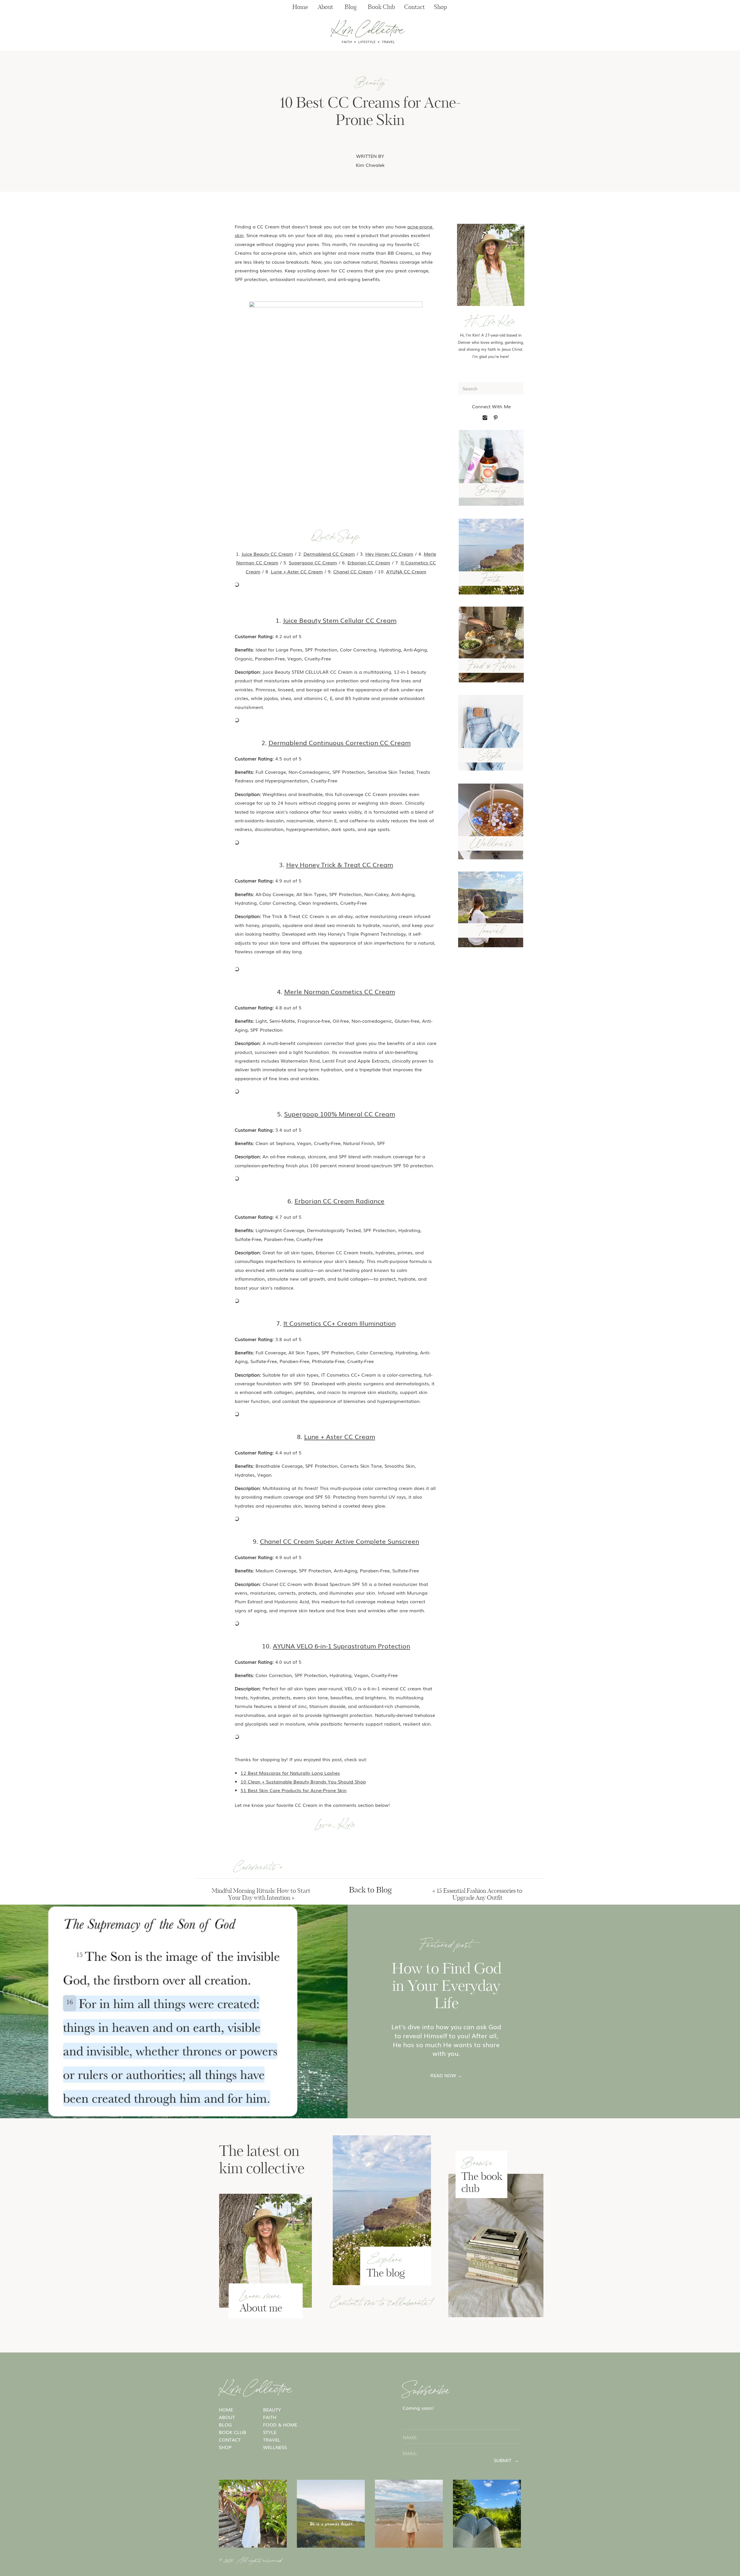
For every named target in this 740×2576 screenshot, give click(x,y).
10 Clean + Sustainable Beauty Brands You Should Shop (303, 1781)
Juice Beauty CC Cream (267, 554)
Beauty (370, 81)
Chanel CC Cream (353, 571)
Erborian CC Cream (369, 562)
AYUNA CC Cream (406, 571)
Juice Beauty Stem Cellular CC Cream (340, 620)
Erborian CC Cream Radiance (340, 1201)
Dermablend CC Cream (329, 554)
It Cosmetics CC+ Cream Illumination (340, 1323)
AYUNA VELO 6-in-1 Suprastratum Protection (342, 1646)
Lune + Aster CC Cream (297, 571)
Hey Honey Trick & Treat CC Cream (340, 864)
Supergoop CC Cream (313, 562)
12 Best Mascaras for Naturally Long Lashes (290, 1773)
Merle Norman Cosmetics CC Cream (340, 991)
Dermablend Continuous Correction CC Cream (340, 742)
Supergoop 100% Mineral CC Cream (340, 1114)
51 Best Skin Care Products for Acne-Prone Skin (294, 1790)
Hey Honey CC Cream (389, 554)
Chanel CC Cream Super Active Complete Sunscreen (340, 1541)
